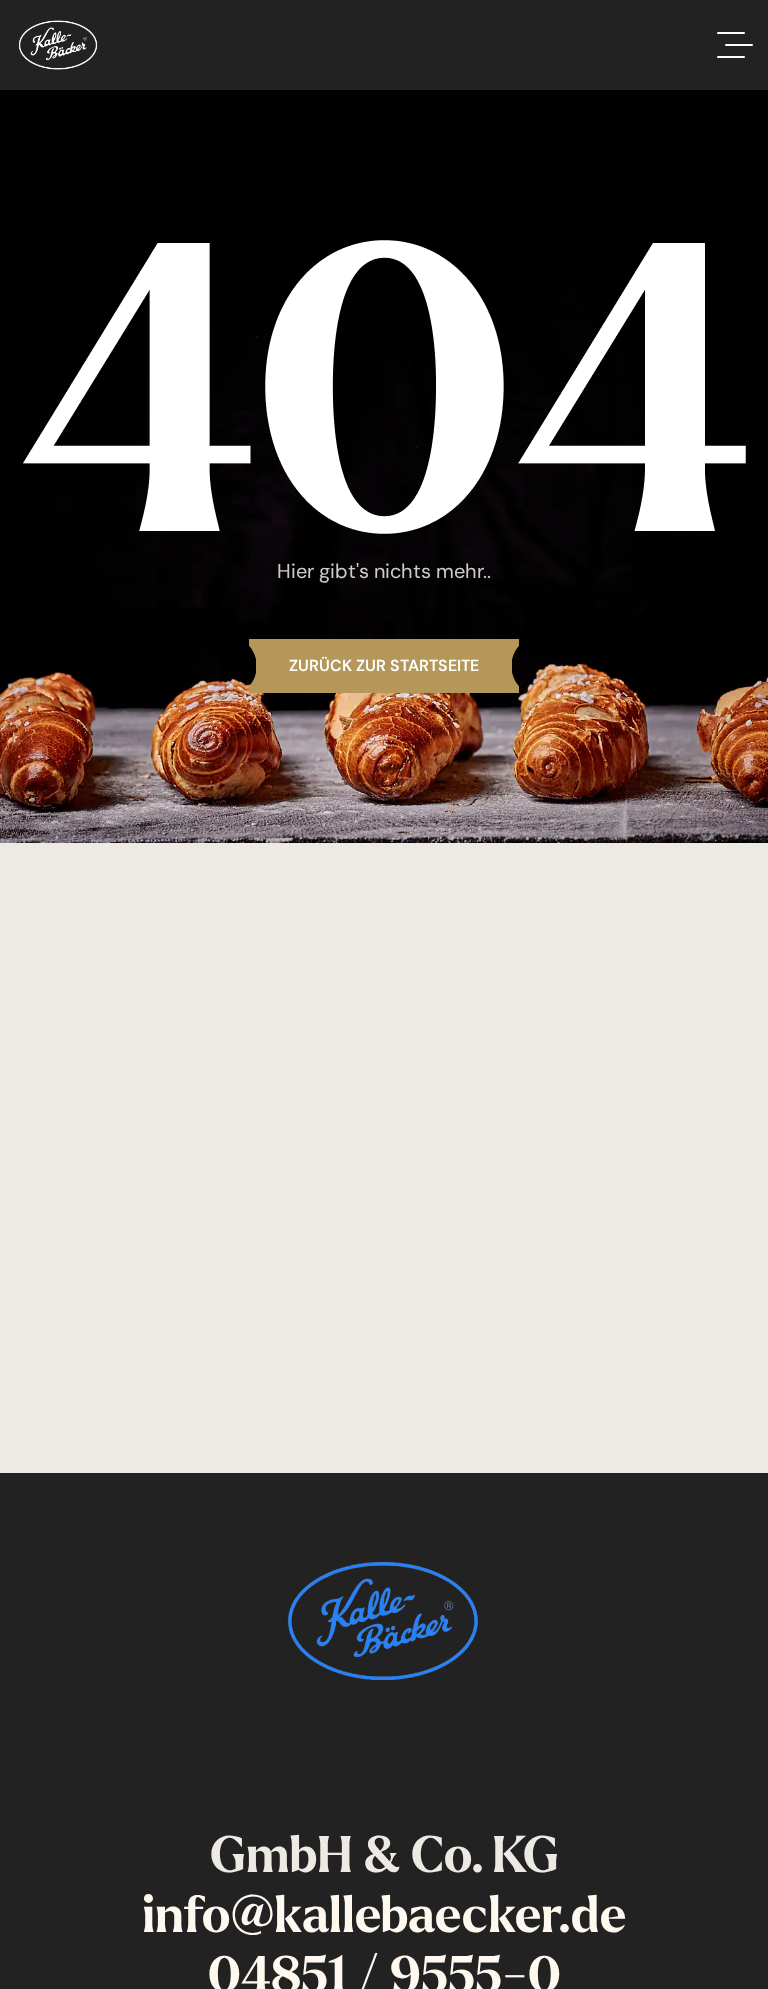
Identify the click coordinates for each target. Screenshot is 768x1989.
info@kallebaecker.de (384, 1914)
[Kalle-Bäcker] (58, 45)
